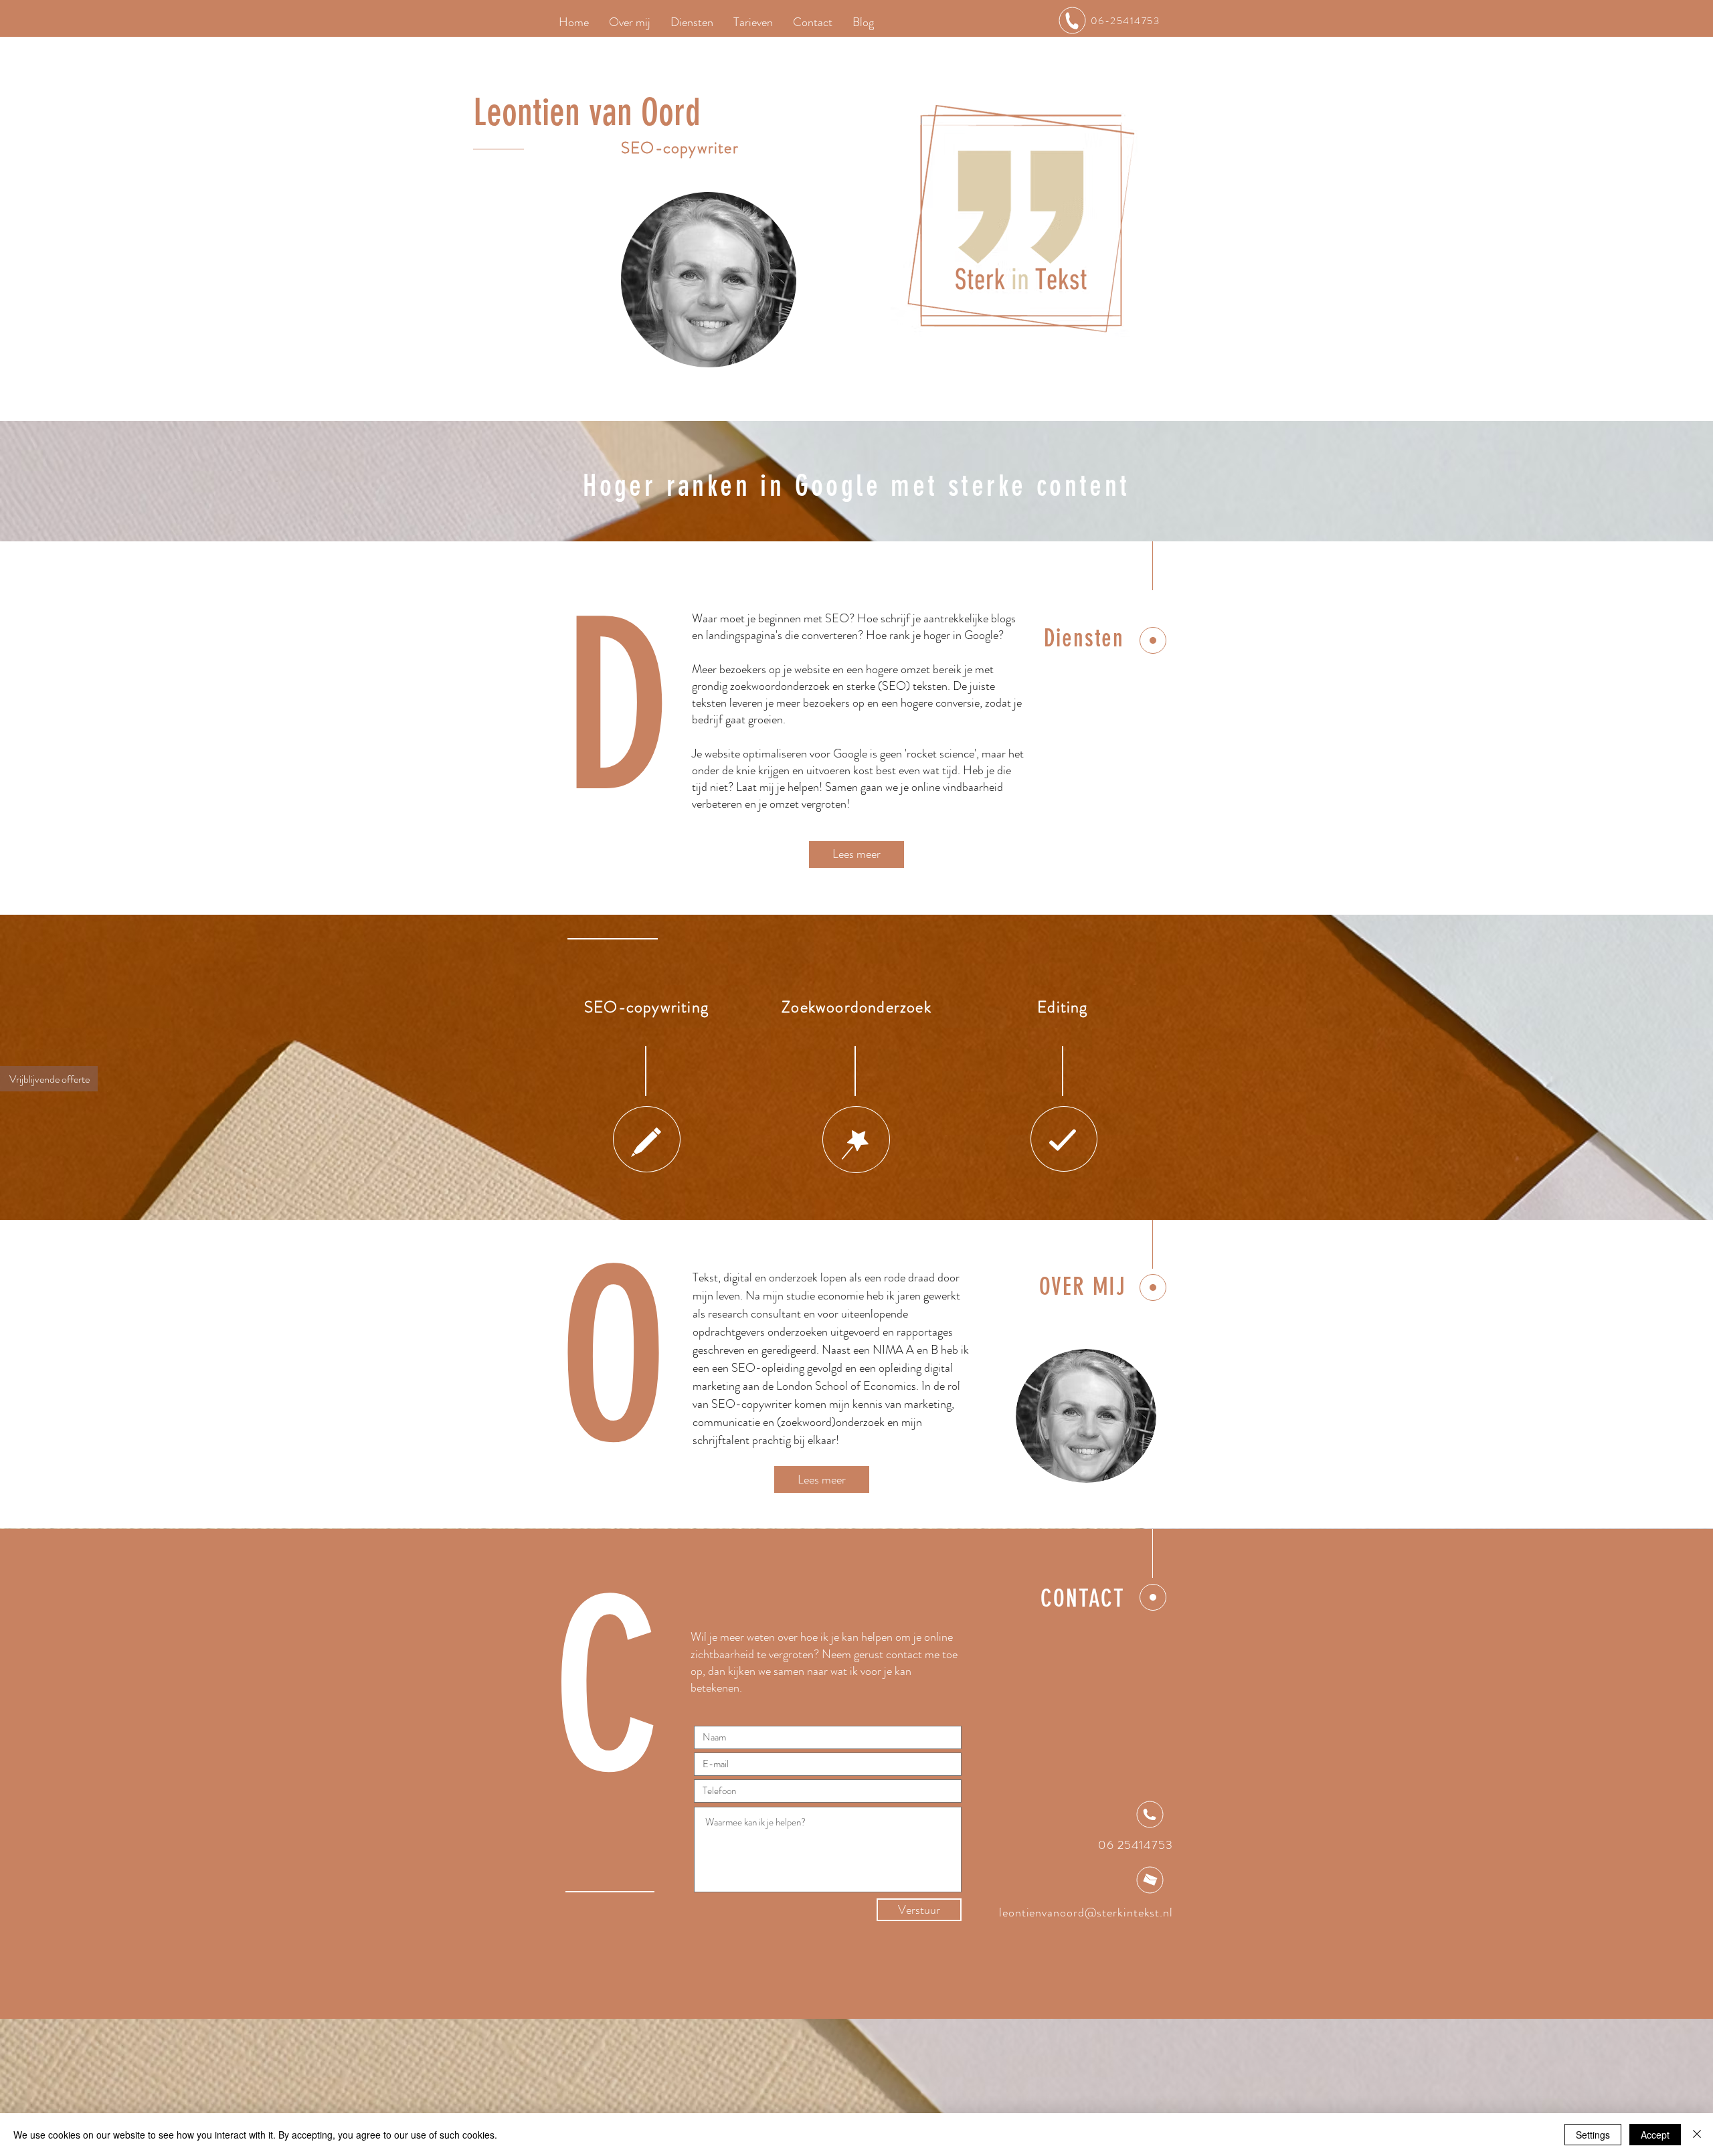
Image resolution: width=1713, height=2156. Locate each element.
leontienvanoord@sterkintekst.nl (1086, 1912)
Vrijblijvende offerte (50, 1079)
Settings (1593, 2135)
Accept (1655, 2135)
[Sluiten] (1697, 2135)
